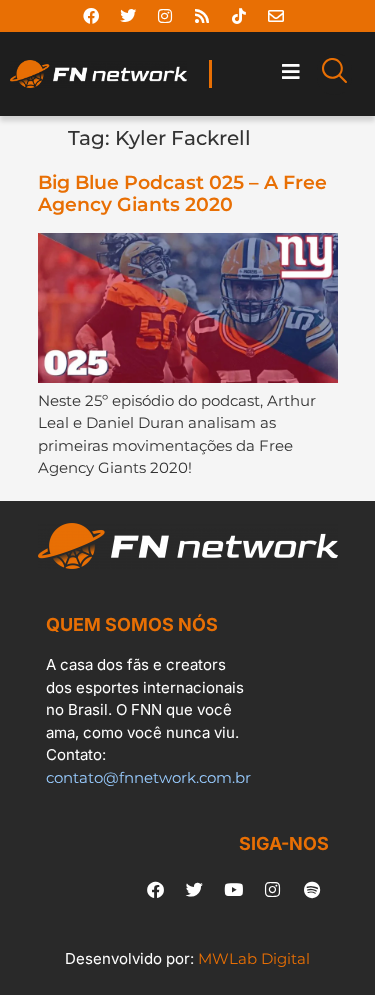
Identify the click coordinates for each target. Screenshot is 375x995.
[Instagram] (165, 16)
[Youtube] (234, 890)
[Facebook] (91, 16)
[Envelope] (276, 16)
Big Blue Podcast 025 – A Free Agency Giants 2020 (182, 194)
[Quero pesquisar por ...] (334, 74)
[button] (290, 72)
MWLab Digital (254, 958)
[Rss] (202, 16)
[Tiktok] (239, 16)
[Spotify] (312, 890)
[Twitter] (128, 16)
